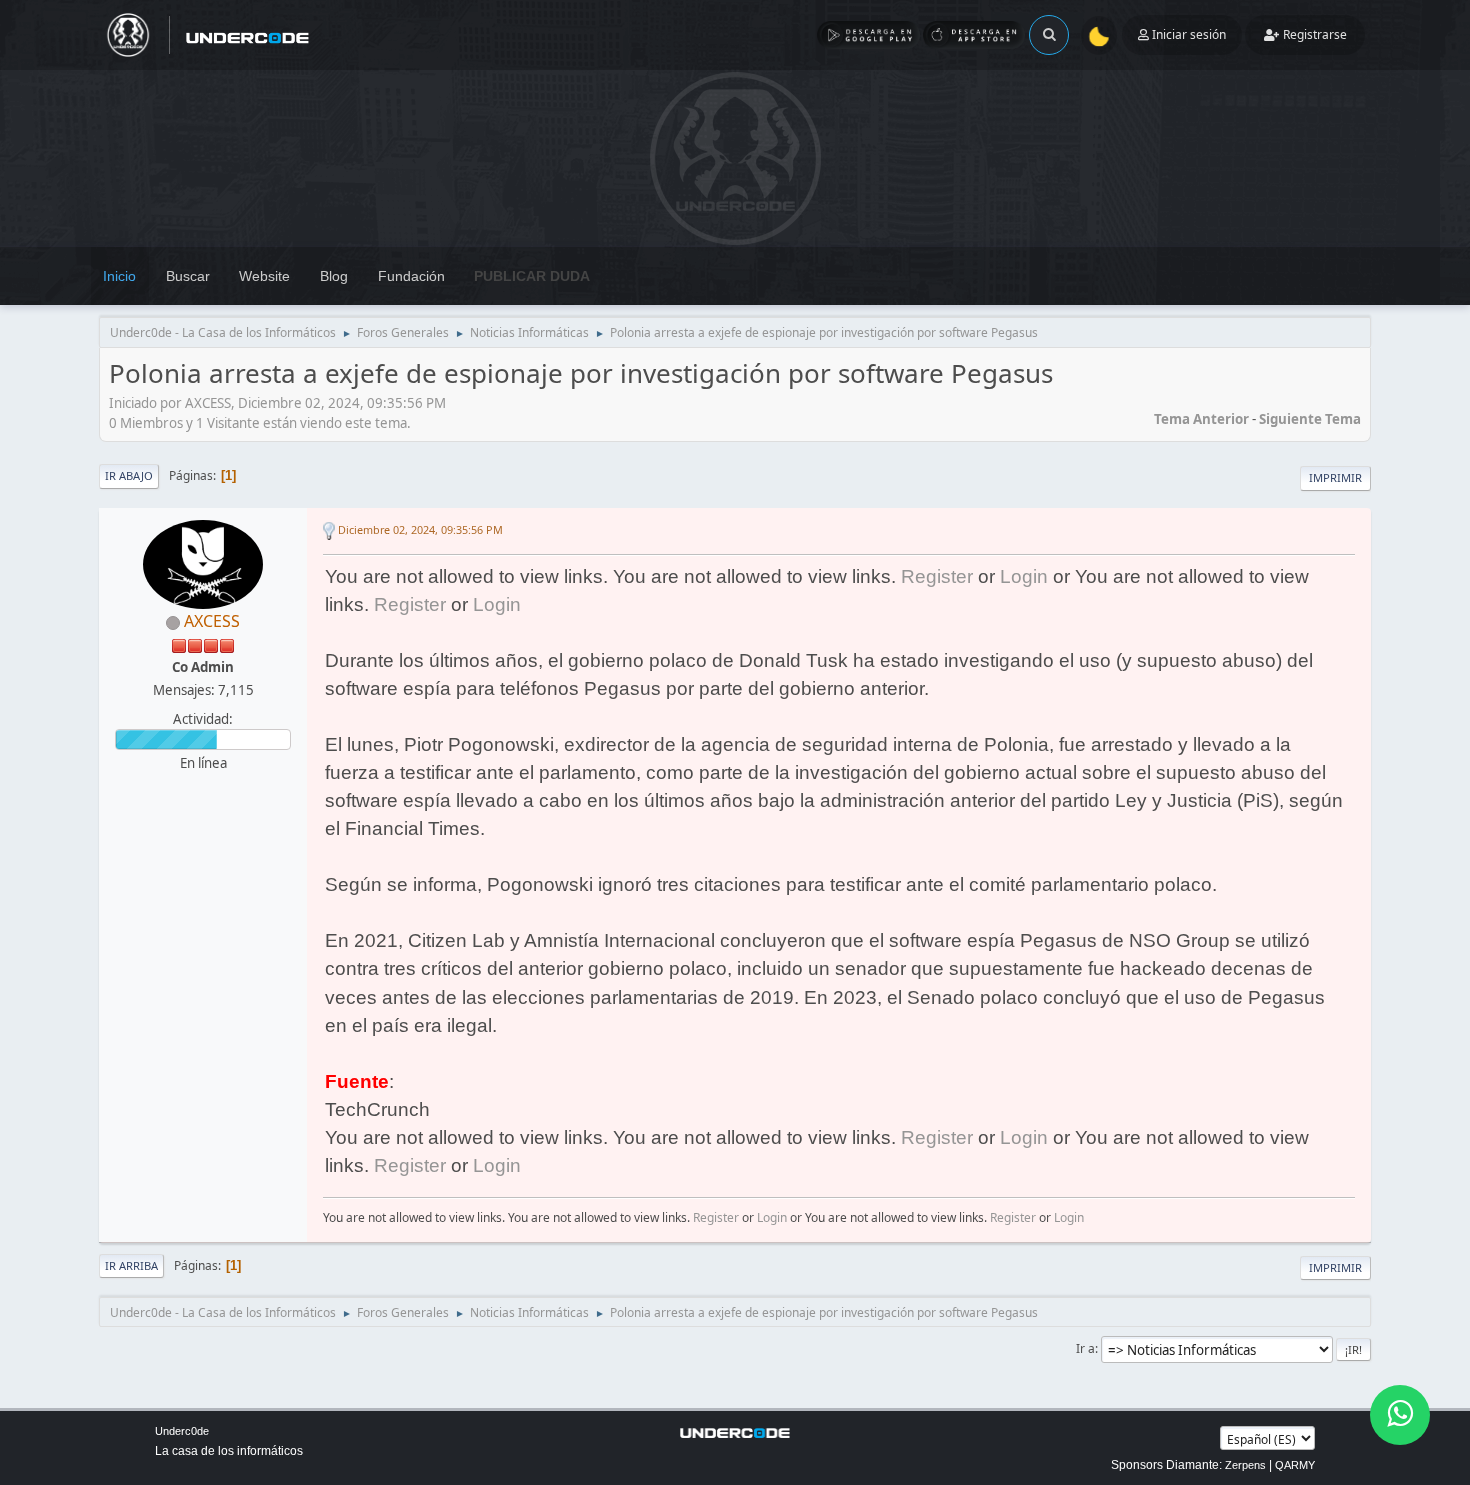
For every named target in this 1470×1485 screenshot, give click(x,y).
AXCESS (212, 621)
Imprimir (1335, 477)
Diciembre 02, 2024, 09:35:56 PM (420, 529)
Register (937, 576)
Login (1024, 576)
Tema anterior (1201, 419)
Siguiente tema (1310, 419)
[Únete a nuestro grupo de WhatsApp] (1400, 1415)
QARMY (1295, 1465)
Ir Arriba (131, 1265)
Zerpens (1245, 1465)
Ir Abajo (129, 475)
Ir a (1085, 1348)
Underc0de (182, 1431)
